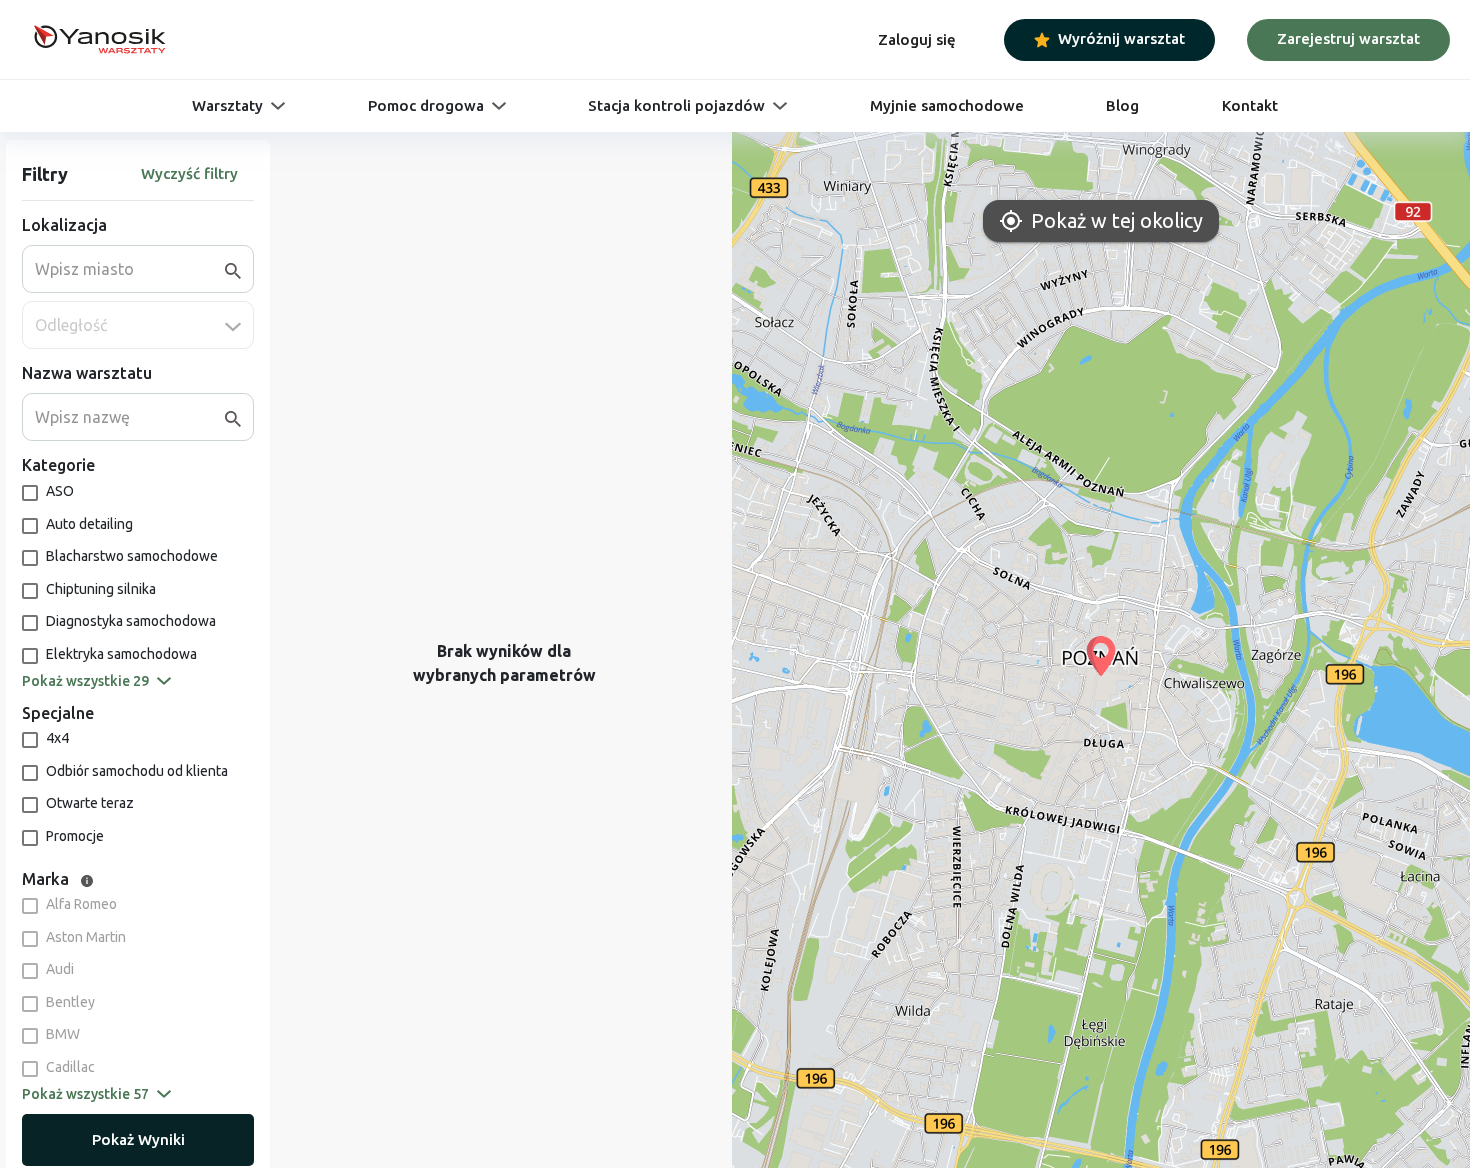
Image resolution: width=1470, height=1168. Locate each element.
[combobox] (130, 269)
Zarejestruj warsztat (1348, 38)
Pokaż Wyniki (138, 1139)
